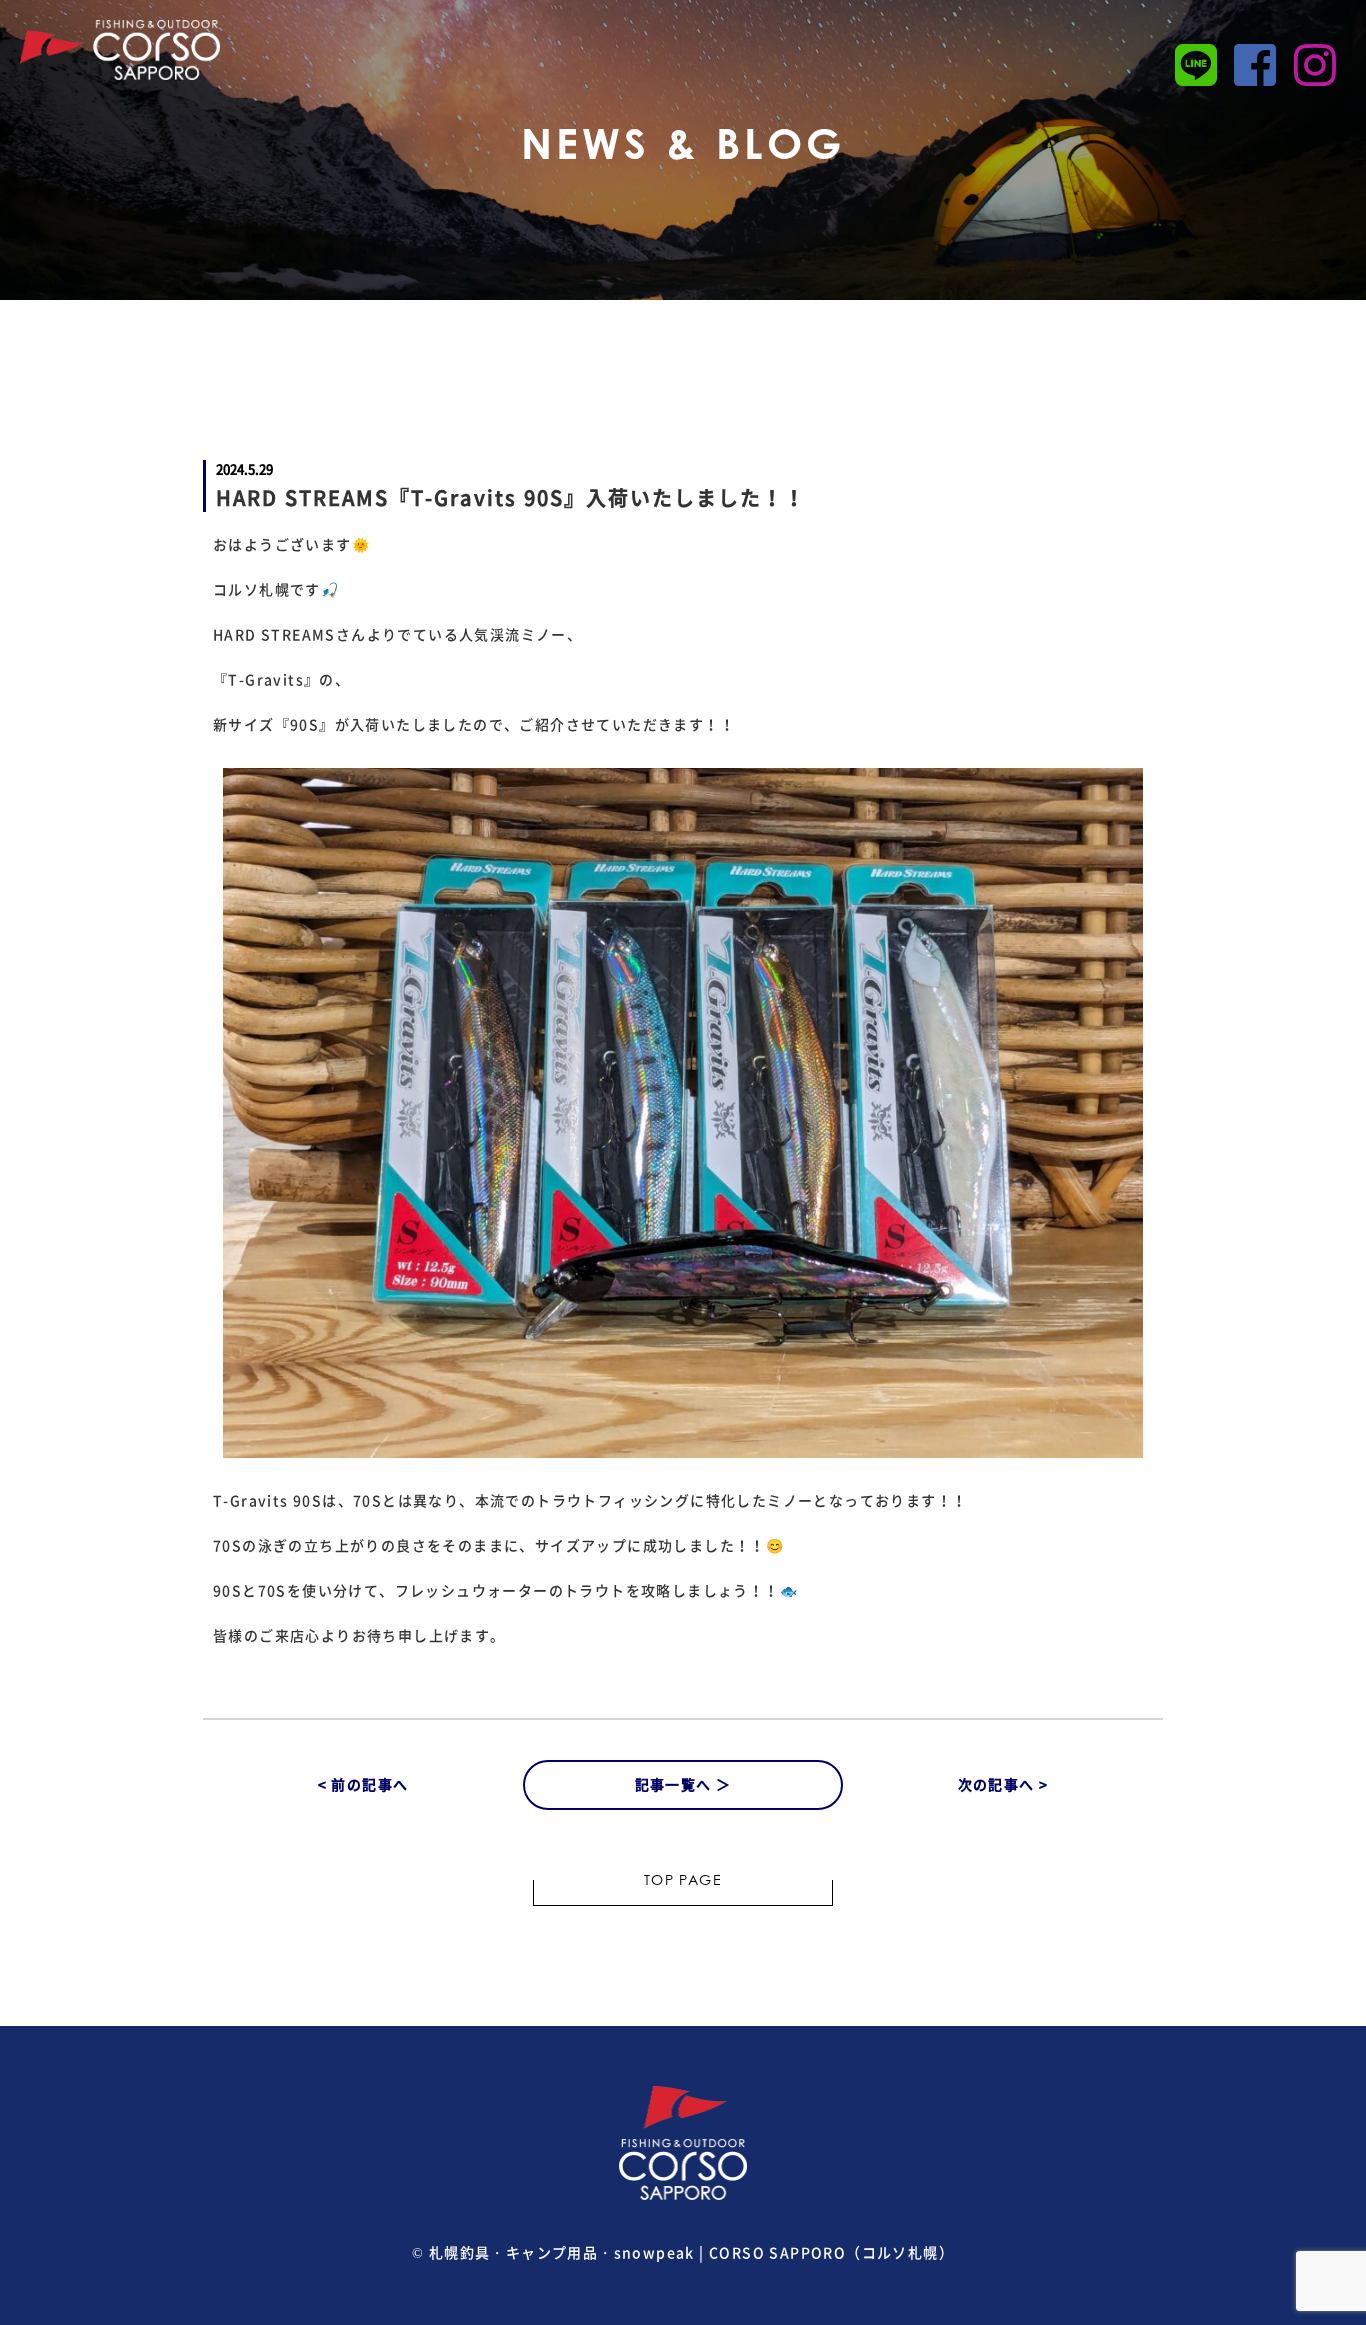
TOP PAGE (683, 1882)
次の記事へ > (1003, 1784)
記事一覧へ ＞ (683, 1784)
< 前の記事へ (363, 1784)
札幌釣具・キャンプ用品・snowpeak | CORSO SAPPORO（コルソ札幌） (691, 2252)
